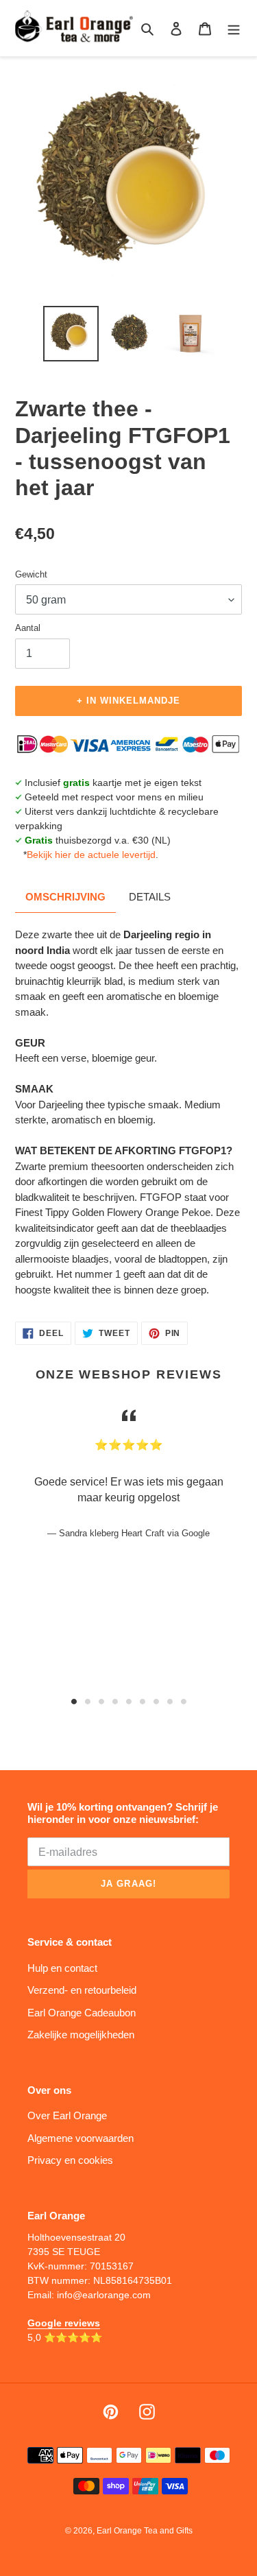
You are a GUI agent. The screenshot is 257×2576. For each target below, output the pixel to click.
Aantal (28, 628)
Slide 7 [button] (156, 1702)
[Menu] (234, 28)
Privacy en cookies (70, 2160)
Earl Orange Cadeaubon (82, 2013)
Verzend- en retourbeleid (82, 1990)
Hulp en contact (62, 1968)
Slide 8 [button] (170, 1702)
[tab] (74, 1702)
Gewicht (31, 574)
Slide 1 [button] (74, 1702)
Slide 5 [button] (129, 1702)
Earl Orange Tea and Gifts (145, 2531)
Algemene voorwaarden (81, 2138)
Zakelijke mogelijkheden (81, 2035)
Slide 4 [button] (115, 1702)
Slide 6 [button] (143, 1702)
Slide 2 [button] (88, 1702)
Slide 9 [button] (184, 1702)
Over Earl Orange (67, 2115)
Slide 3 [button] (101, 1702)
